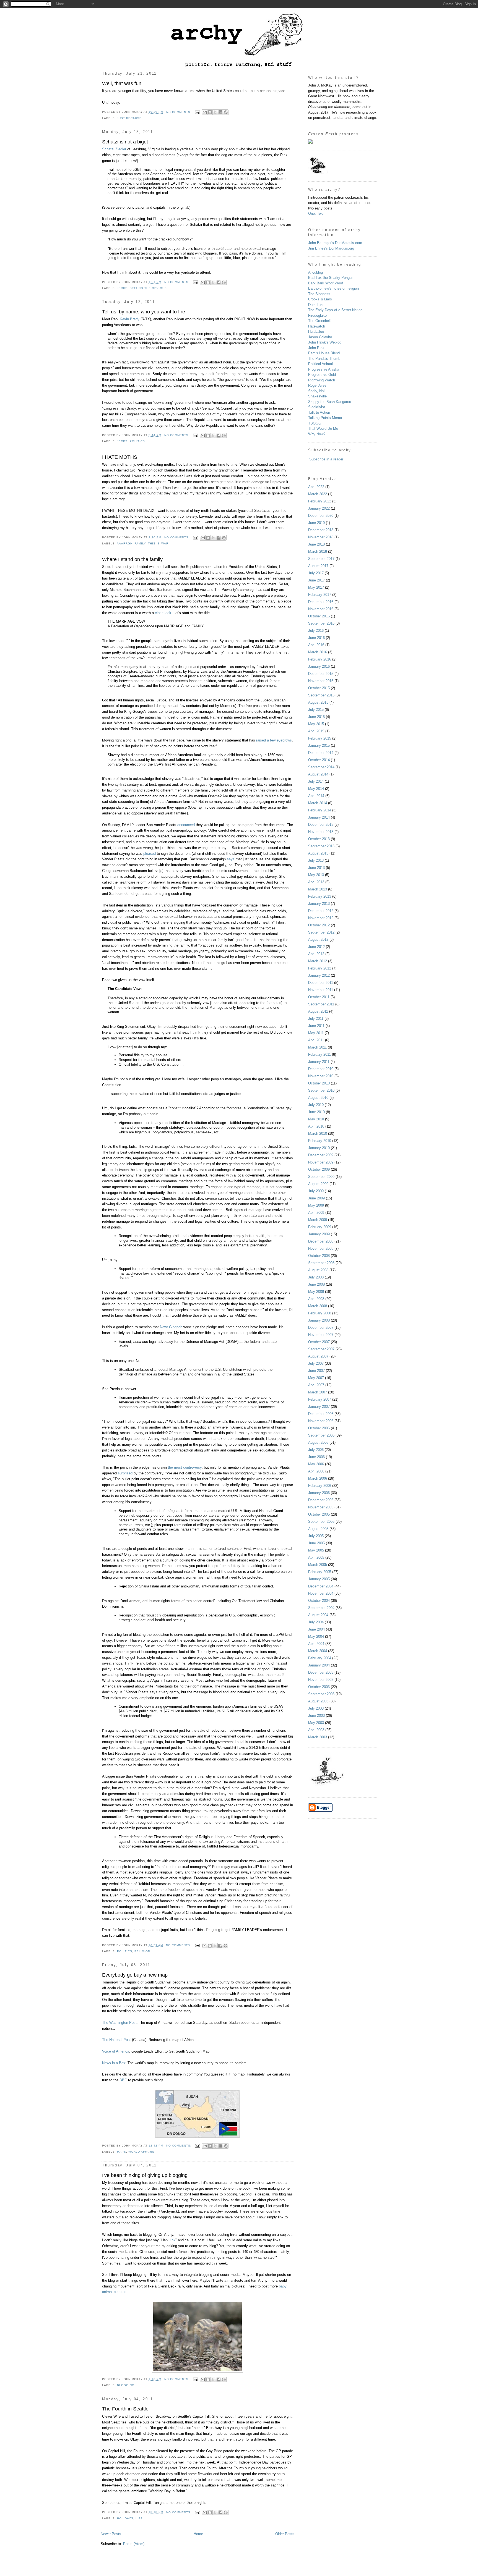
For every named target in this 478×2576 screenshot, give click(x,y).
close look (163, 613)
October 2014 (319, 760)
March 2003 (318, 1737)
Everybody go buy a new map (135, 1975)
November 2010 (321, 1076)
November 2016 (321, 609)
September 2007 (321, 1349)
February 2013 (320, 896)
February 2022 (320, 501)
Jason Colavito (320, 337)
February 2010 (320, 1141)
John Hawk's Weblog (325, 342)
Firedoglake (317, 315)
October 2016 (319, 616)
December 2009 (321, 1155)
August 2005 (318, 1529)
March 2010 (318, 1134)
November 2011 (321, 990)
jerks (122, 288)
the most (175, 1467)
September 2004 (321, 1608)
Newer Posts (111, 2534)
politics (137, 441)
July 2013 (316, 860)
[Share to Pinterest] (226, 112)
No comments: (179, 112)
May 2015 (316, 724)
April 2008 (316, 1299)
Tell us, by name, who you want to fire (144, 312)
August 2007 (318, 1356)
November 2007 (321, 1335)
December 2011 (321, 983)
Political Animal (320, 364)
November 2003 (321, 1680)
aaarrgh (125, 543)
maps (122, 2152)
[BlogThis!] (210, 112)
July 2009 (316, 1191)
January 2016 (319, 666)
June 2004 (316, 1629)
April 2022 (316, 487)
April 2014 (316, 796)
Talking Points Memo (325, 418)
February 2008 (320, 1313)
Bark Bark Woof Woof (326, 283)
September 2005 (321, 1522)
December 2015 (321, 674)
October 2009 (319, 1169)
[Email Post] (197, 112)
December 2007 (321, 1328)
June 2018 (316, 544)
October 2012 (319, 925)
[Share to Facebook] (220, 112)
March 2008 (318, 1306)
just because (129, 118)
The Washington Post (119, 2023)
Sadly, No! (316, 391)
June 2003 (316, 1716)
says (231, 859)
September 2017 (321, 559)
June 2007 (316, 1371)
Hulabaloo (316, 332)
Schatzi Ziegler (114, 149)
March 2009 (318, 1220)
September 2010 (321, 1090)
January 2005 (319, 1579)
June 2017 (316, 580)
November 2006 (321, 1421)
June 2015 (316, 717)
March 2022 (318, 494)
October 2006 (319, 1428)
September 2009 (321, 1177)
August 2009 (318, 1184)
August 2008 (318, 1270)
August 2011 (318, 1011)
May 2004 (316, 1636)
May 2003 (316, 1723)
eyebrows (284, 740)
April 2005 (316, 1557)
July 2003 (316, 1708)
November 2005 (321, 1507)
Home (198, 2534)
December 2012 (321, 911)
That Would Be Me (323, 429)
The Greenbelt (319, 321)
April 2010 (316, 1126)
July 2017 (316, 573)
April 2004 (316, 1644)
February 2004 (320, 1658)
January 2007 (319, 1407)
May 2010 (316, 1119)
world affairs (141, 2152)
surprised (125, 1473)
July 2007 (316, 1363)
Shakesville (317, 396)
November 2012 (321, 918)
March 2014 (318, 803)
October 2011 (319, 997)
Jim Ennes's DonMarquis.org (331, 248)
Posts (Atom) (134, 2544)
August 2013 (318, 853)
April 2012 (316, 954)
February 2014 (320, 810)
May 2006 (316, 1464)
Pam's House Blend (324, 353)
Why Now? (317, 434)
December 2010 (321, 1069)
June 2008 (316, 1284)
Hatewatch (317, 326)
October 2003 (319, 1687)
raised (261, 740)
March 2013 (318, 889)
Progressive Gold (322, 375)
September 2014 (321, 767)
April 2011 (316, 1040)
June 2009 (316, 1198)
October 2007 (319, 1342)
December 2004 (321, 1586)
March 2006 (318, 1478)
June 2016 (316, 638)
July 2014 (316, 781)
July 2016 (316, 631)
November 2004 (321, 1593)
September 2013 (321, 846)
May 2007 (316, 1378)
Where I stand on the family (132, 559)
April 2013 (316, 882)
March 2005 (318, 1565)
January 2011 (319, 1062)
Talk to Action (319, 412)
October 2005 (319, 1514)
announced (187, 825)
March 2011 (317, 1047)
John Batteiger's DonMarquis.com (335, 243)
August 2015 (318, 702)
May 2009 (316, 1205)
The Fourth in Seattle (125, 2409)
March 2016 (318, 652)
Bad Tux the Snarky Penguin (331, 278)
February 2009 (320, 1227)
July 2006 (316, 1450)
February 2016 (320, 659)
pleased (150, 854)
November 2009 (321, 1162)
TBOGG (315, 423)
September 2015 (321, 695)
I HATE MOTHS (120, 457)
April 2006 (316, 1471)
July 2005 (316, 1536)
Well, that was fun (122, 83)
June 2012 (316, 947)
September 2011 (321, 1004)
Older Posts (285, 2534)
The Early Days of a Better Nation (335, 310)
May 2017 (316, 587)
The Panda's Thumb (324, 359)
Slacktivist (317, 407)
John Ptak (316, 348)
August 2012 (318, 940)
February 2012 (320, 968)
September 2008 (321, 1263)
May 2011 (316, 1033)
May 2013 (316, 875)
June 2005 (316, 1543)
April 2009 (316, 1213)
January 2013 (319, 904)
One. (312, 213)
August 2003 (318, 1701)
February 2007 (320, 1399)
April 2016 (316, 645)
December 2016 (321, 602)
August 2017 (318, 566)
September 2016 (321, 623)
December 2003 (321, 1672)
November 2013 (321, 832)
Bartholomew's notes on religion (333, 288)
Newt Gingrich (171, 1327)
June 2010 (316, 1112)
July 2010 (316, 1105)
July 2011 (316, 1019)
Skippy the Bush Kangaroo (330, 402)
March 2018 (318, 551)
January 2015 (319, 745)
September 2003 (321, 1694)
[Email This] (205, 112)
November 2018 (321, 537)
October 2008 (319, 1256)
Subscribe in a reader (326, 459)
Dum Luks (316, 305)
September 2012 (321, 932)
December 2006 (321, 1414)
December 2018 (321, 530)
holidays (125, 2518)
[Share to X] (215, 112)
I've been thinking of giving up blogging (145, 2175)
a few (271, 740)
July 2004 (316, 1622)
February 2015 (320, 738)
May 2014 (316, 789)
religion (142, 1951)
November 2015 (321, 681)
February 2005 (320, 1572)
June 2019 (316, 523)
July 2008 (316, 1277)
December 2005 (321, 1500)
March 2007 (318, 1392)
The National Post (116, 2040)
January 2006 (319, 1493)
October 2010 (319, 1083)
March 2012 (318, 961)
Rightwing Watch (322, 380)
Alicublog (315, 272)
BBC (124, 2080)
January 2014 (319, 817)
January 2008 (319, 1320)
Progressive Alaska (324, 369)
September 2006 (321, 1435)
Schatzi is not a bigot (125, 142)
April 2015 (316, 731)
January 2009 (319, 1234)
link (173, 2240)
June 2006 (316, 1457)
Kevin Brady (130, 319)
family (140, 543)
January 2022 (319, 508)
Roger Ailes (317, 385)
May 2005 (316, 1550)
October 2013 (319, 839)
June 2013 (316, 868)
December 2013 (321, 825)
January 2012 (319, 975)
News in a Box (114, 2063)
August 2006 (318, 1442)
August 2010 (318, 1098)
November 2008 (321, 1248)
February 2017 (320, 595)
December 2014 (321, 753)
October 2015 (319, 688)
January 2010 (319, 1148)
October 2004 (319, 1601)
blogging (126, 2385)
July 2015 (316, 710)
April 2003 (316, 1730)
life (139, 2518)
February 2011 (319, 1054)
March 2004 (318, 1651)
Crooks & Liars (320, 299)
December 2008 (321, 1241)
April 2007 (316, 1385)
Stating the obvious (148, 288)
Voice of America (116, 2051)
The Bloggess (319, 294)
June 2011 (316, 1026)
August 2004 (318, 1615)
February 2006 (320, 1486)
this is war (158, 543)
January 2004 (319, 1665)
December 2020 (321, 516)
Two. (321, 213)
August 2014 (318, 774)
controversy (192, 1467)
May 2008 (316, 1292)
